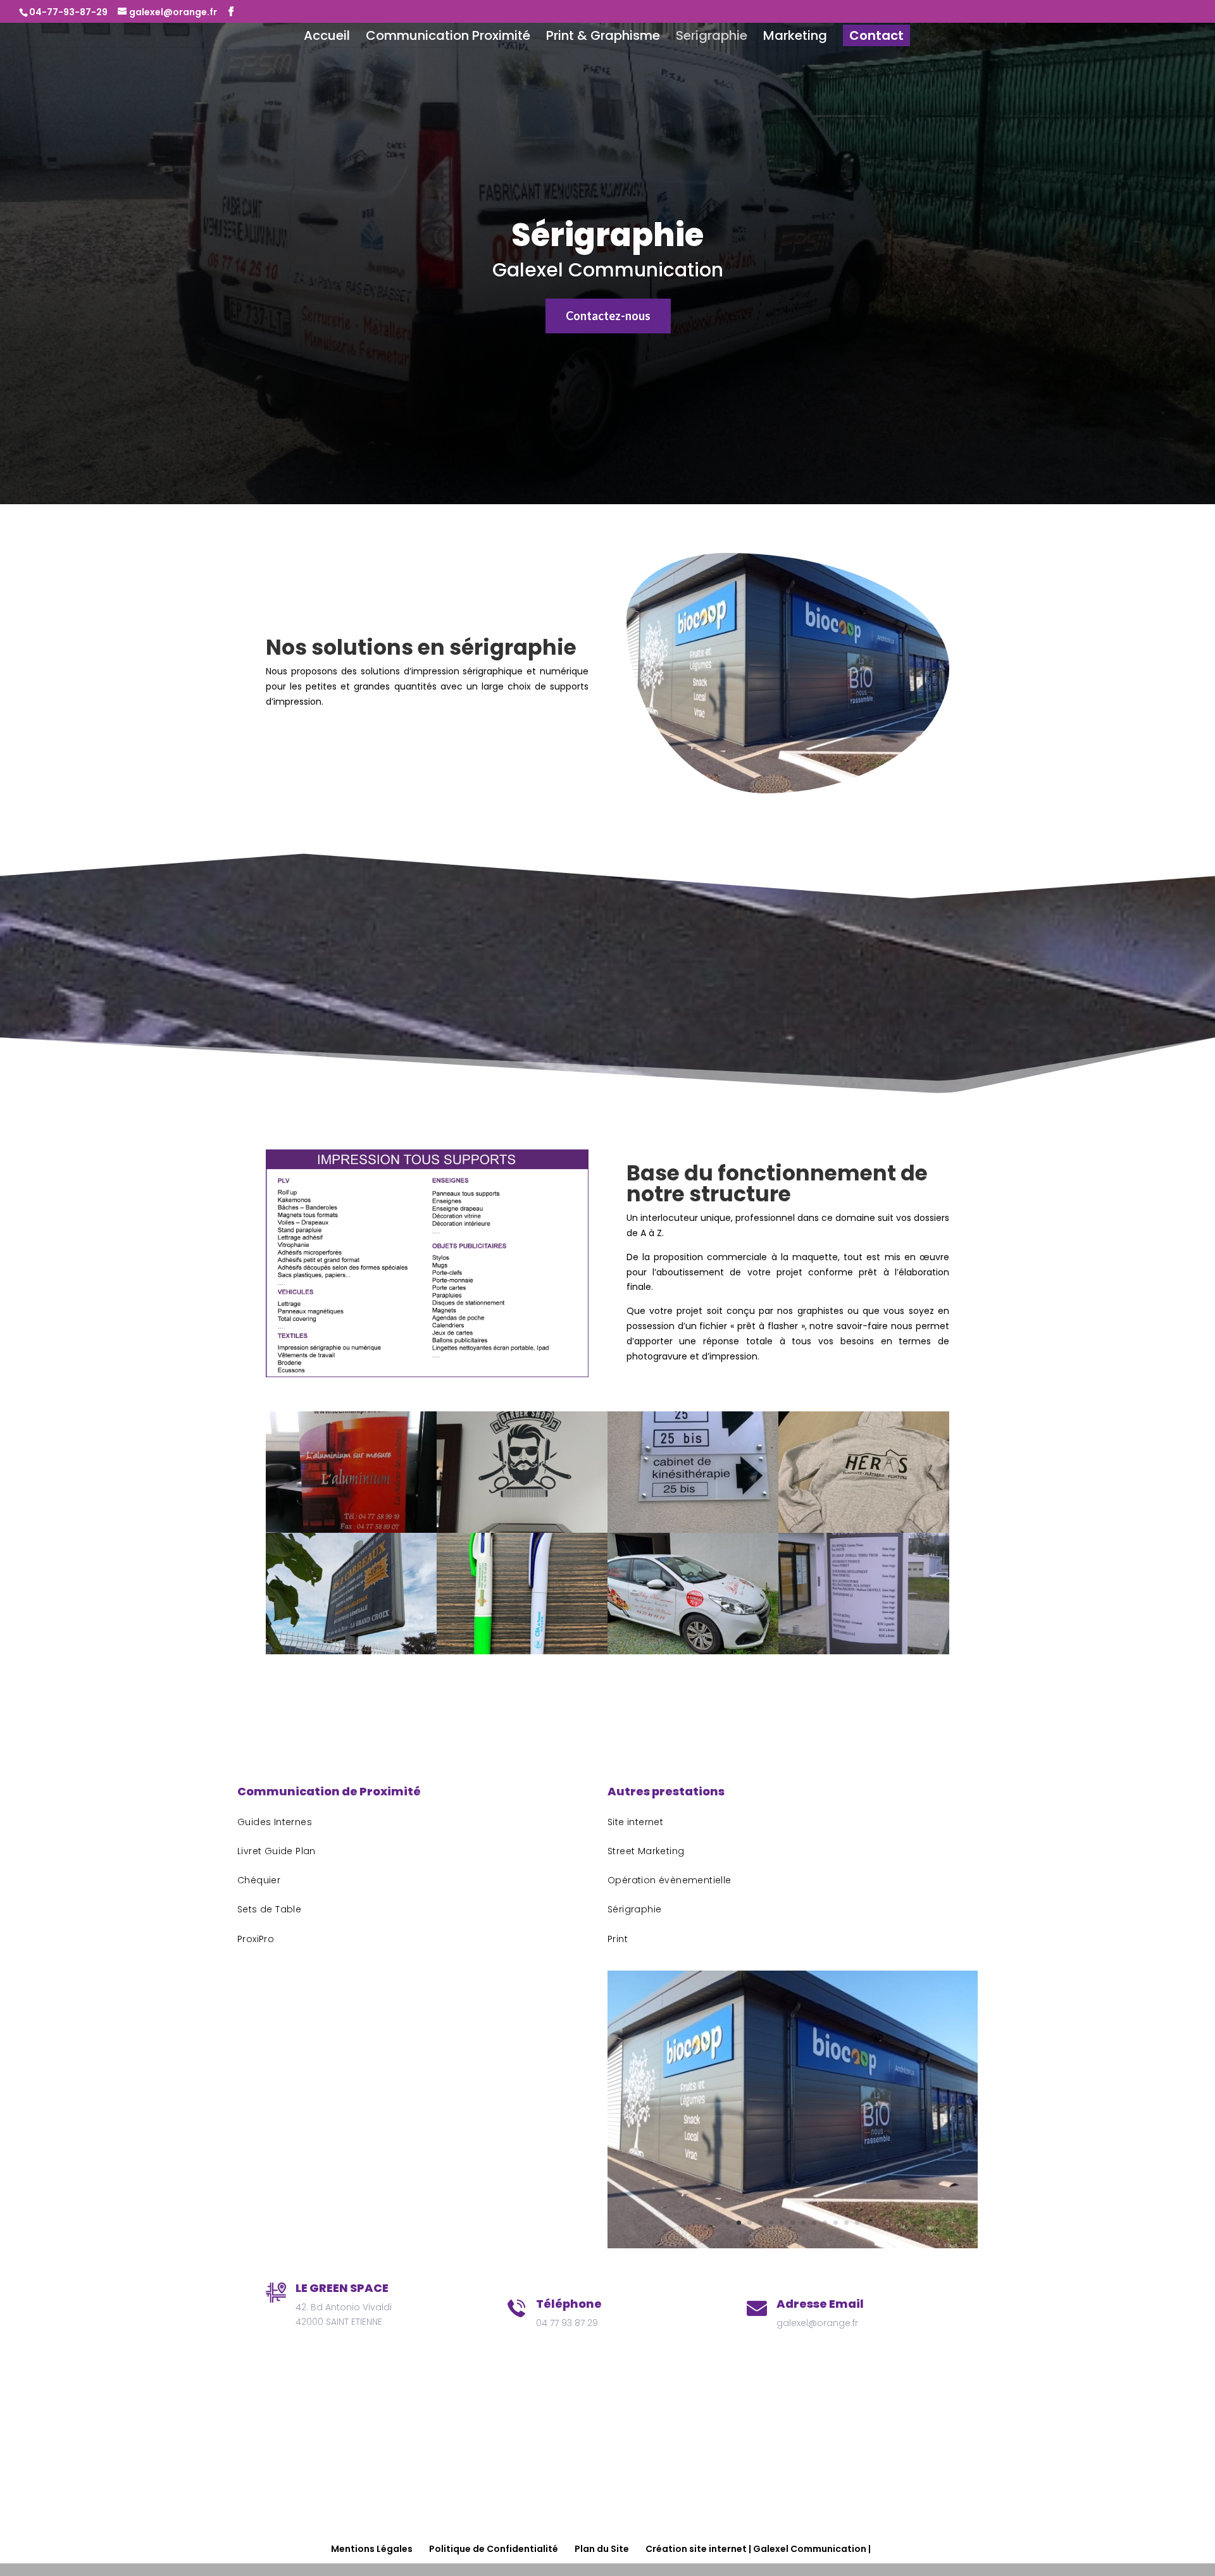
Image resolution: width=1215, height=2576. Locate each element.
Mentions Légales (372, 2549)
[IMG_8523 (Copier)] (864, 1530)
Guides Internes (275, 1822)
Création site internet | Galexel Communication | (758, 2549)
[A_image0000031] (693, 1651)
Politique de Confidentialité (494, 2549)
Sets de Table (269, 1909)
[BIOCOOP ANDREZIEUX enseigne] (793, 2245)
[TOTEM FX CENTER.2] (864, 1651)
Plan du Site (602, 2549)
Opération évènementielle (670, 1880)
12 (846, 2223)
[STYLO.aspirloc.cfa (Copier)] (522, 1651)
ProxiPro (256, 1939)
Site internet (635, 1822)
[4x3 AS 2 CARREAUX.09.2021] (351, 1651)
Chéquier (259, 1880)
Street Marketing (646, 1851)
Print (618, 1939)
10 (825, 2223)
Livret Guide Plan (277, 1851)
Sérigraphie (607, 235)
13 (857, 2223)
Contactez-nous (608, 316)
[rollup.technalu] (351, 1530)
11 (836, 2223)
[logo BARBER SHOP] (522, 1530)
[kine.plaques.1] (693, 1530)
